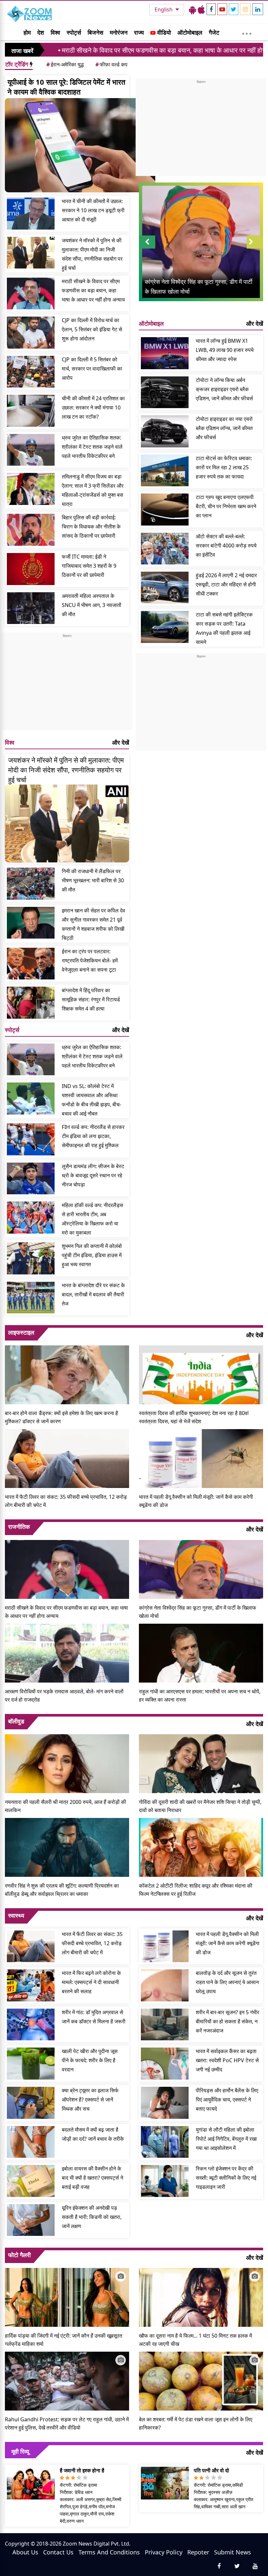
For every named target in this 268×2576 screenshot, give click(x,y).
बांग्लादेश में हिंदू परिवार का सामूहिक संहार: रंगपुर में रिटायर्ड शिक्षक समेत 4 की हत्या (91, 999)
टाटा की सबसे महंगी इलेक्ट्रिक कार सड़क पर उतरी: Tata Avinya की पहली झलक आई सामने (224, 628)
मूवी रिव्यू (20, 2451)
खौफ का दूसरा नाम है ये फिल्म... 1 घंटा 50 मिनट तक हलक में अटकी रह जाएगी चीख (195, 2340)
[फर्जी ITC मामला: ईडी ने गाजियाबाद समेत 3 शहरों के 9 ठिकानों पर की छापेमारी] (31, 569)
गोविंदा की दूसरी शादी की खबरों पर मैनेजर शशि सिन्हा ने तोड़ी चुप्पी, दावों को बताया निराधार (200, 1806)
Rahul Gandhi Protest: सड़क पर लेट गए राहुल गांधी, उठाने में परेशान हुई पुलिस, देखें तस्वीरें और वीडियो (67, 2423)
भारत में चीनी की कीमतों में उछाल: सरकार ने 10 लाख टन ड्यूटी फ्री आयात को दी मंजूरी (93, 210)
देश (41, 32)
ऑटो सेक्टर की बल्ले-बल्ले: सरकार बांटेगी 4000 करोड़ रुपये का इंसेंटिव (226, 545)
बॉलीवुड (16, 1721)
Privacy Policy (164, 2552)
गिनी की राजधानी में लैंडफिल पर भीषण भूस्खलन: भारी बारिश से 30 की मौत (93, 880)
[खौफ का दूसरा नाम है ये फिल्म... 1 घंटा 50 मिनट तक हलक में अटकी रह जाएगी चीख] (201, 2297)
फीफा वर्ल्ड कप (111, 64)
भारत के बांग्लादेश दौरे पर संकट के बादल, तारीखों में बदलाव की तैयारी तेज (93, 1294)
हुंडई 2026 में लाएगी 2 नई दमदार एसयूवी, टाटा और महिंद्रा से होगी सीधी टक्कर (226, 584)
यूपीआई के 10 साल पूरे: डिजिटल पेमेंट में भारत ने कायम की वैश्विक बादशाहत (66, 87)
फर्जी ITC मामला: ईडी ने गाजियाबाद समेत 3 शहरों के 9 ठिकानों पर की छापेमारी (89, 566)
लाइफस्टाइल (21, 1332)
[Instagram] (245, 9)
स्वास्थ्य (16, 1915)
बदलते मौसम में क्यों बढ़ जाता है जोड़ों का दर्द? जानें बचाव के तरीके (93, 2134)
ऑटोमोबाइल (190, 32)
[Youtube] (222, 9)
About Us (25, 2552)
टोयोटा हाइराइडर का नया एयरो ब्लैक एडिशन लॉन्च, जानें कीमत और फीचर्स (224, 428)
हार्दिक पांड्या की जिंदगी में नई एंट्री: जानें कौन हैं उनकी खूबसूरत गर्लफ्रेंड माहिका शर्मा (64, 2340)
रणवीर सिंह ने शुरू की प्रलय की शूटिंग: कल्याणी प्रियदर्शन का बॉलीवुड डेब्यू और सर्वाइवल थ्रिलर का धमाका (62, 1890)
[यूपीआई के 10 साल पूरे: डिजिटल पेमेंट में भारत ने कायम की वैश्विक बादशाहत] (80, 145)
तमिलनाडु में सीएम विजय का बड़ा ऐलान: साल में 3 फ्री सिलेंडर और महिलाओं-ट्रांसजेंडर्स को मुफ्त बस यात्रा (93, 490)
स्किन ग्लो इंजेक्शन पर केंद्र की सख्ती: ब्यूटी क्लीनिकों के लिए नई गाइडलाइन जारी (226, 2178)
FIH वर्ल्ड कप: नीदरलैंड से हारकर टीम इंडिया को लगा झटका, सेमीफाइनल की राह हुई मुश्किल (93, 1136)
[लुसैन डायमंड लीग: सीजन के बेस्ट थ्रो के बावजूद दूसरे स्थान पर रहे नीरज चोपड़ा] (31, 1179)
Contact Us (58, 2552)
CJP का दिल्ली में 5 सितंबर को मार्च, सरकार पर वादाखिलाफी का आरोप (92, 369)
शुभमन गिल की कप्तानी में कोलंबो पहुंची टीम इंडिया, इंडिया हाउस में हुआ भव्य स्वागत (92, 1255)
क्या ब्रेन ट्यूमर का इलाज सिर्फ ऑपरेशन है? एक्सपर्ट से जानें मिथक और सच (90, 2100)
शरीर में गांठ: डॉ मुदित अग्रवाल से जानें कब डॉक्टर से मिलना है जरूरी (94, 2017)
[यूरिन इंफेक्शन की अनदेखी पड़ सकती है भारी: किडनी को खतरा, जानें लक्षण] (31, 2220)
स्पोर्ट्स (74, 32)
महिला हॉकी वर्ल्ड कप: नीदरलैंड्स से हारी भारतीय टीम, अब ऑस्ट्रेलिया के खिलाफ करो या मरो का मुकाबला (92, 1219)
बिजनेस (95, 32)
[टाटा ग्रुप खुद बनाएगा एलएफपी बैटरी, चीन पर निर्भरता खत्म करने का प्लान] (165, 510)
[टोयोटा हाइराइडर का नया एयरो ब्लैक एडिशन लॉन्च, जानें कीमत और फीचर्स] (165, 431)
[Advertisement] (67, 684)
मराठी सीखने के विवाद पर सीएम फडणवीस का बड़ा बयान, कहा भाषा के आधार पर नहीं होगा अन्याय (93, 290)
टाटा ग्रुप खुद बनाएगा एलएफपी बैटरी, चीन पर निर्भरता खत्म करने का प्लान (226, 506)
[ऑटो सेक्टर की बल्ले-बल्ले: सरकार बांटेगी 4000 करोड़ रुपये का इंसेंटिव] (165, 549)
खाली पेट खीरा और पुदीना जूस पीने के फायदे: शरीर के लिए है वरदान (90, 2060)
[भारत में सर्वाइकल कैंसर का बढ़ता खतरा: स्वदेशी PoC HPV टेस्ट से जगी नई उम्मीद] (165, 2064)
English (164, 9)
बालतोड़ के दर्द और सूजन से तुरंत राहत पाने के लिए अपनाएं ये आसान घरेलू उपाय (227, 1982)
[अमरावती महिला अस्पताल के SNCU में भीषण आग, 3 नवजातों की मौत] (31, 608)
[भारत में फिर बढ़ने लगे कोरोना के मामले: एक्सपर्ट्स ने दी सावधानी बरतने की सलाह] (31, 1985)
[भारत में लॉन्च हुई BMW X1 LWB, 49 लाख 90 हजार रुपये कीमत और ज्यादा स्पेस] (165, 353)
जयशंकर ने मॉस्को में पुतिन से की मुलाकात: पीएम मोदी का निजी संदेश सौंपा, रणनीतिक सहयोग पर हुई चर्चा (92, 254)
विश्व (55, 32)
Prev (147, 248)
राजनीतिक (19, 1527)
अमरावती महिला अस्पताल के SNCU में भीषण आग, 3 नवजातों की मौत (92, 605)
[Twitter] (234, 9)
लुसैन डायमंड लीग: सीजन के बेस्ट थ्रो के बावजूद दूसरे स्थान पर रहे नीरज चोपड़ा (93, 1175)
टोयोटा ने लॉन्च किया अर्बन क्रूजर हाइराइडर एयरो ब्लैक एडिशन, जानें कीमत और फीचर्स (224, 389)
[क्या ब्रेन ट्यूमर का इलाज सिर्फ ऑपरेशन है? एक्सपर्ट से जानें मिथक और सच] (31, 2103)
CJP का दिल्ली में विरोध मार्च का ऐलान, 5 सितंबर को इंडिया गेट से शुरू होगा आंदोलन (92, 329)
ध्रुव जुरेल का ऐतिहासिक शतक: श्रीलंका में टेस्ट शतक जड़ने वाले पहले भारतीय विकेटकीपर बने (92, 447)
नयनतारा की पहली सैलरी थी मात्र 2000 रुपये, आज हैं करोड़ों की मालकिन (66, 1806)
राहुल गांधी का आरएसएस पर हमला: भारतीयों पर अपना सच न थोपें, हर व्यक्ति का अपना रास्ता (200, 1695)
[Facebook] (211, 9)
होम (27, 32)
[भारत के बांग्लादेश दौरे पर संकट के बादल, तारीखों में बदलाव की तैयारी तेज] (31, 1298)
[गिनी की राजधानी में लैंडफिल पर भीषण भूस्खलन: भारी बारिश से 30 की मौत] (31, 884)
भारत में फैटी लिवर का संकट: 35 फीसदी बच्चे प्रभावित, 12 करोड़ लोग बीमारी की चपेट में (66, 1501)
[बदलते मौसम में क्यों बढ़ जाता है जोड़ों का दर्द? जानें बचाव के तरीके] (31, 2142)
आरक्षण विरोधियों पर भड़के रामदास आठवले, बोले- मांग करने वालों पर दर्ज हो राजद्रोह (64, 1695)
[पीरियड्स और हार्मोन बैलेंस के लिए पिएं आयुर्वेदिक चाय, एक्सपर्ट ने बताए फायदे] (165, 2103)
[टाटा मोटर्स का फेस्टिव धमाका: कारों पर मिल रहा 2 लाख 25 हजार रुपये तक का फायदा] (165, 471)
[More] (247, 32)
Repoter (198, 2552)
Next (255, 248)
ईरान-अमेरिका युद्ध (65, 64)
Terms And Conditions (109, 2552)
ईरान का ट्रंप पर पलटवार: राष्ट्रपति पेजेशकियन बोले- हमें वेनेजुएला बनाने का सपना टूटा (90, 960)
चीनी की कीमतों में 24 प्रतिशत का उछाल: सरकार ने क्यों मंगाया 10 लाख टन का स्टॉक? (93, 407)
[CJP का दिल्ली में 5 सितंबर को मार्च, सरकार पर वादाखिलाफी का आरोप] (31, 372)
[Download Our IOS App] (201, 9)
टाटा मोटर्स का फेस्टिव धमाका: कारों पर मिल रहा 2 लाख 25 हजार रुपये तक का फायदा (224, 467)
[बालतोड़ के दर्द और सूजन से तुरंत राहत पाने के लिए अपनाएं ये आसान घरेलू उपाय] (165, 1985)
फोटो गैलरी (19, 2255)
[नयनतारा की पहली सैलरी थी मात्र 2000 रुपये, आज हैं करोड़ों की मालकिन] (67, 1763)
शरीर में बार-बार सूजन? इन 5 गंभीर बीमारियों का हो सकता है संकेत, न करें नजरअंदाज (227, 2021)
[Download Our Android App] (193, 9)
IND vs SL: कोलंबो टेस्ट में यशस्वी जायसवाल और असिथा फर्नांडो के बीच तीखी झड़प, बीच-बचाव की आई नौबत (92, 1100)
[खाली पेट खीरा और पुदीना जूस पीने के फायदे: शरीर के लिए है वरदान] (31, 2064)
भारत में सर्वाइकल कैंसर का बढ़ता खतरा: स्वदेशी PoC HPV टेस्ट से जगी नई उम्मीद (227, 2060)
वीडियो (163, 32)
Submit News (233, 2552)
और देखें (121, 742)
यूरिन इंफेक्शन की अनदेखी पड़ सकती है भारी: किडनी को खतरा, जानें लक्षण (92, 2217)
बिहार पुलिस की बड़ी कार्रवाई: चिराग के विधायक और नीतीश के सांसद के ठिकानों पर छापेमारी (91, 527)
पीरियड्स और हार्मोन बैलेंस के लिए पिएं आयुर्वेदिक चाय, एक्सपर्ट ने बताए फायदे (227, 2100)
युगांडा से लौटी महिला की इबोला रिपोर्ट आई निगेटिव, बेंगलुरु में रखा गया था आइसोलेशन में (226, 2139)
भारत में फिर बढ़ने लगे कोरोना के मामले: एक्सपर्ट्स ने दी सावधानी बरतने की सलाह (91, 1982)
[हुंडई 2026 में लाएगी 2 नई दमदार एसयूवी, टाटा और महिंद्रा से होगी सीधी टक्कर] (165, 588)
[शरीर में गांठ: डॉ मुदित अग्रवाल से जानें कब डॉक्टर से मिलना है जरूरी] (31, 2025)
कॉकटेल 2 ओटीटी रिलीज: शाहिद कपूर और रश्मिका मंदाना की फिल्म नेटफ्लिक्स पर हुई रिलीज (196, 1890)
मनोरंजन (119, 32)
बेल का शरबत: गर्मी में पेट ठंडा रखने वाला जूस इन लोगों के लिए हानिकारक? (196, 2423)
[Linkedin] (258, 9)
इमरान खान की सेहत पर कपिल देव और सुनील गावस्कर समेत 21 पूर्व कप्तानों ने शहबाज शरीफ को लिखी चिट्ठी (93, 924)
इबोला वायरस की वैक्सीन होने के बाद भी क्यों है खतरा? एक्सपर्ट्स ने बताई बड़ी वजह (92, 2178)
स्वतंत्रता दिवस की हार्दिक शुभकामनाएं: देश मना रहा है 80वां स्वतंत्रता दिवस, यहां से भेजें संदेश (194, 1417)
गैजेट (214, 32)
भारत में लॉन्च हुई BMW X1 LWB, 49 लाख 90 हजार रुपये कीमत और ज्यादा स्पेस (225, 350)
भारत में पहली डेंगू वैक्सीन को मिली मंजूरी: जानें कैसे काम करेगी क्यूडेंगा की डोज (196, 1501)
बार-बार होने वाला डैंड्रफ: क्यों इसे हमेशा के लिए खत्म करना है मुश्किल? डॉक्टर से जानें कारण (61, 1417)
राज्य (139, 32)
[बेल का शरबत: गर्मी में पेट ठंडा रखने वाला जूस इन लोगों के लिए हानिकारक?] (201, 2380)
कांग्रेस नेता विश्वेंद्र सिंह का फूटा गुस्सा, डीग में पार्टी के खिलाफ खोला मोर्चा (198, 1612)
